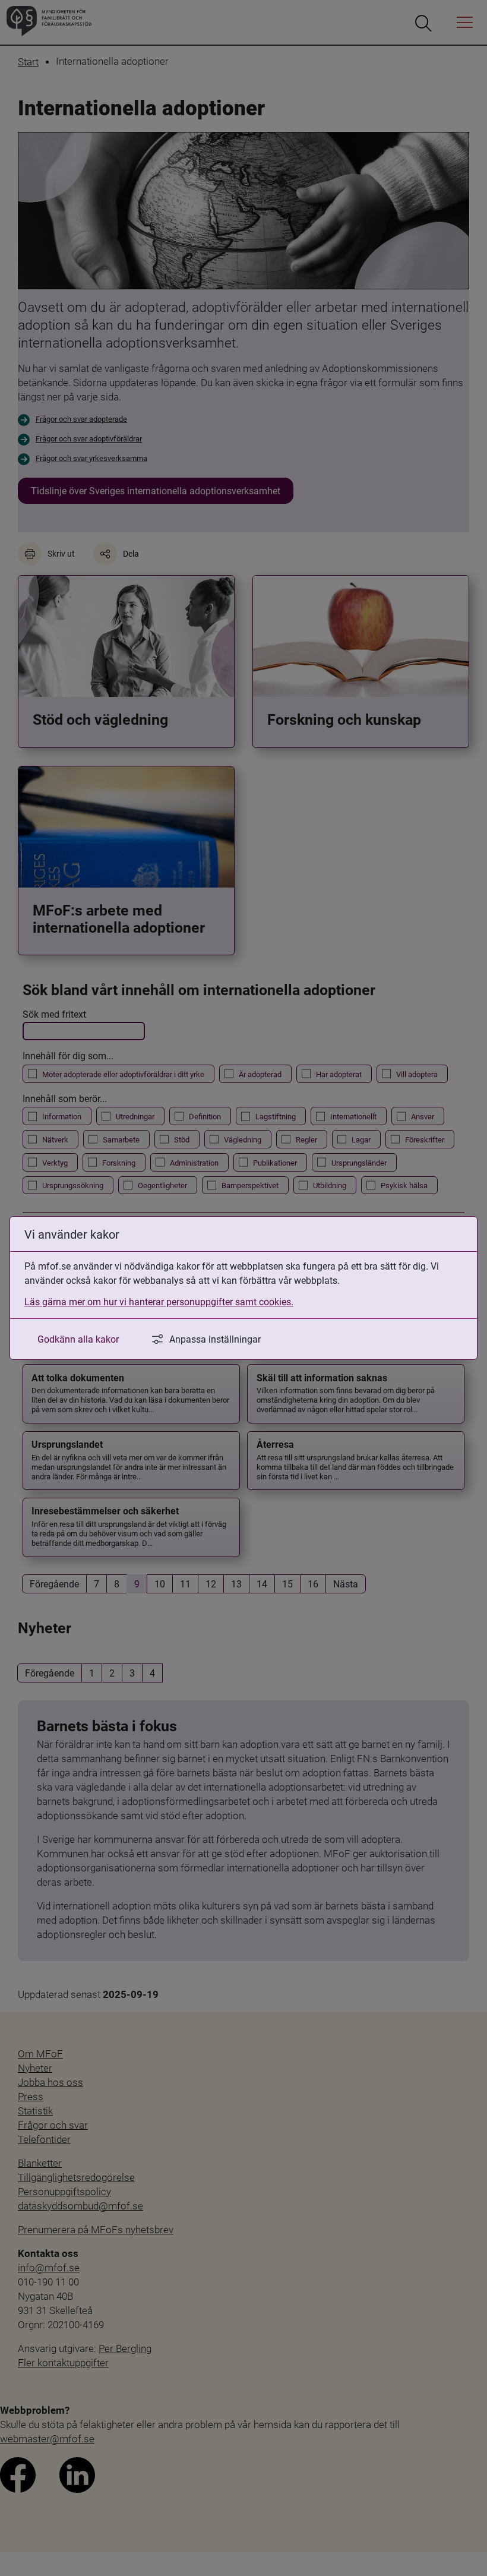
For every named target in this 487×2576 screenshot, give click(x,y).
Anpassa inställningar (215, 1339)
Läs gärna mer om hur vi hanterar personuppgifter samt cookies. (159, 1301)
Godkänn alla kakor (78, 1339)
